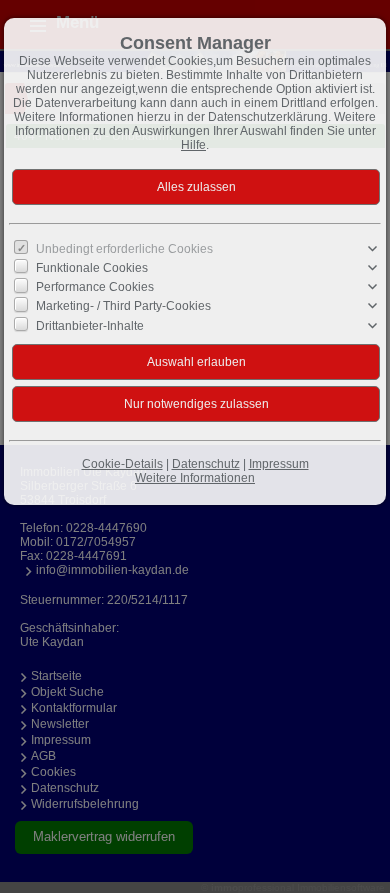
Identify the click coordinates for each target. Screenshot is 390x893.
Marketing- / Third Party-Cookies (123, 306)
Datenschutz (206, 464)
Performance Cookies (95, 287)
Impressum (279, 464)
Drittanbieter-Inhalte (90, 325)
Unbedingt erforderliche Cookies (124, 249)
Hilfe (193, 145)
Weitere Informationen (195, 478)
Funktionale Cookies (92, 268)
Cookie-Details (122, 464)
